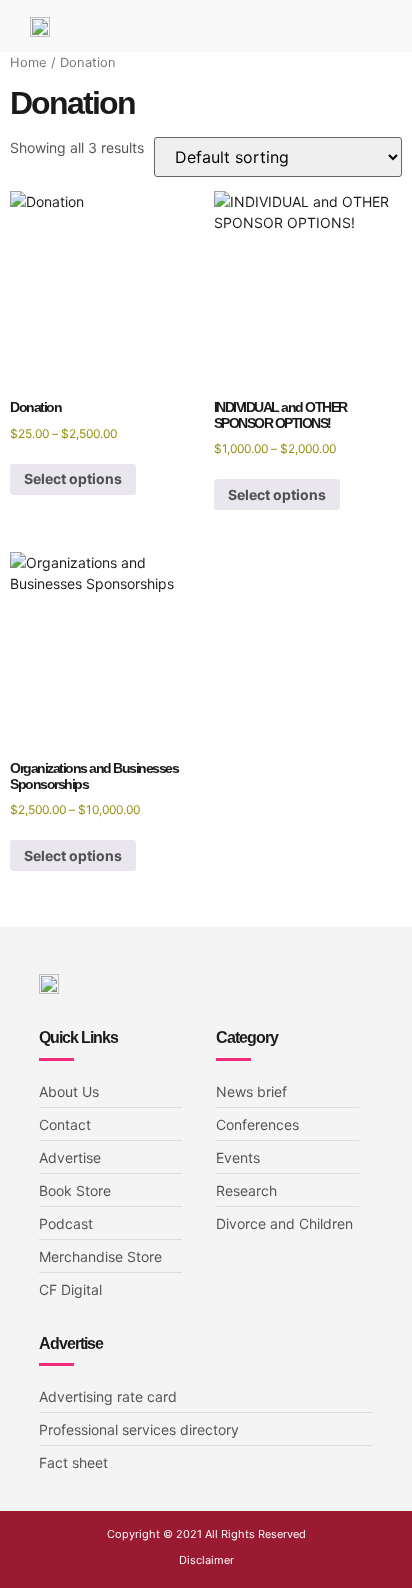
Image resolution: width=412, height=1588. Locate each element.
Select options (73, 478)
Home (28, 62)
